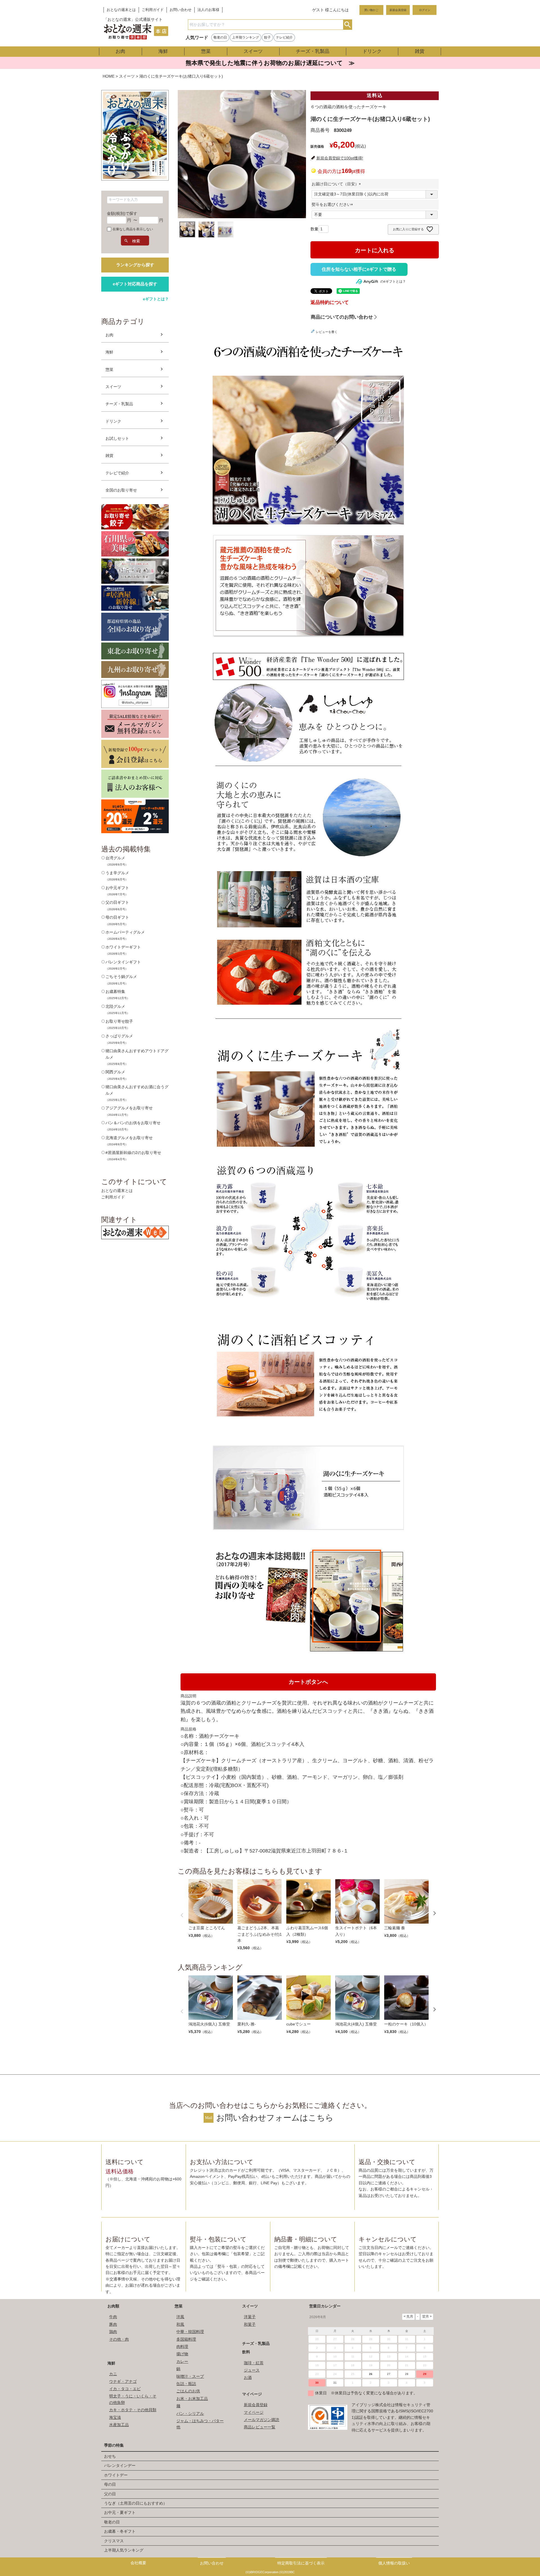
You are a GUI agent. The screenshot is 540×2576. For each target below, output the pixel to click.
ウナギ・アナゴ (123, 2381)
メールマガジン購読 (262, 2420)
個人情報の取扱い (394, 2563)
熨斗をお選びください (333, 204)
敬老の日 (220, 37)
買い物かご (371, 10)
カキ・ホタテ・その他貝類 (133, 2410)
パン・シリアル (190, 2413)
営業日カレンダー (325, 2306)
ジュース (252, 2370)
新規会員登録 (398, 10)
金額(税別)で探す (122, 213)
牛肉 (113, 2317)
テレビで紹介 (117, 473)
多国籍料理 (186, 2339)
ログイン (425, 10)
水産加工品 (119, 2425)
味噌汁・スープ (190, 2376)
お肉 (120, 51)
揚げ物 (182, 2354)
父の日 (110, 2494)
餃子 (267, 37)
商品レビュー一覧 (260, 2427)
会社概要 (138, 2563)
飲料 (246, 2352)
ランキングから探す (135, 265)
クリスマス (114, 2541)
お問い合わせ (181, 10)
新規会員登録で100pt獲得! (340, 158)
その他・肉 (119, 2339)
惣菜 (206, 51)
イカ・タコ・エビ (125, 2389)
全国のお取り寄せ (121, 490)
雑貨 (420, 51)
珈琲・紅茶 (254, 2363)
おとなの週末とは (121, 10)
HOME (109, 76)
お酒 (248, 2377)
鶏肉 (113, 2332)
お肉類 (113, 2306)
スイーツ (253, 51)
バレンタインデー (120, 2465)
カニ (113, 2374)
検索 (347, 25)
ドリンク (372, 51)
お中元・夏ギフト (120, 2512)
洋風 (180, 2317)
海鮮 (163, 51)
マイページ (252, 2394)
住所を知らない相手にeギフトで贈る (359, 269)
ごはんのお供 (188, 2391)
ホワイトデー (116, 2475)
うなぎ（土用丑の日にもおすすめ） (136, 2503)
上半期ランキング (246, 37)
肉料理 (182, 2347)
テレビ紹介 (284, 37)
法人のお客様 (208, 10)
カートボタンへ (308, 1682)
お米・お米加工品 (192, 2399)
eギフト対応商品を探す (135, 284)
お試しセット (117, 438)
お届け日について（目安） (337, 184)
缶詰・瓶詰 (186, 2384)
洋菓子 (250, 2317)
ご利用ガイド (153, 10)
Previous (182, 1915)
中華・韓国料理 (190, 2332)
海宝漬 (115, 2417)
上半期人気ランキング (124, 2550)
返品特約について (330, 302)
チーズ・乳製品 (313, 51)
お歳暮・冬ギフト (120, 2531)
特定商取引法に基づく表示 (301, 2563)
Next (435, 1913)
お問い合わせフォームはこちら (275, 2118)
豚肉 (113, 2324)
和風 (180, 2324)
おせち (110, 2456)
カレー (182, 2361)
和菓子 (250, 2324)
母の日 (110, 2484)
